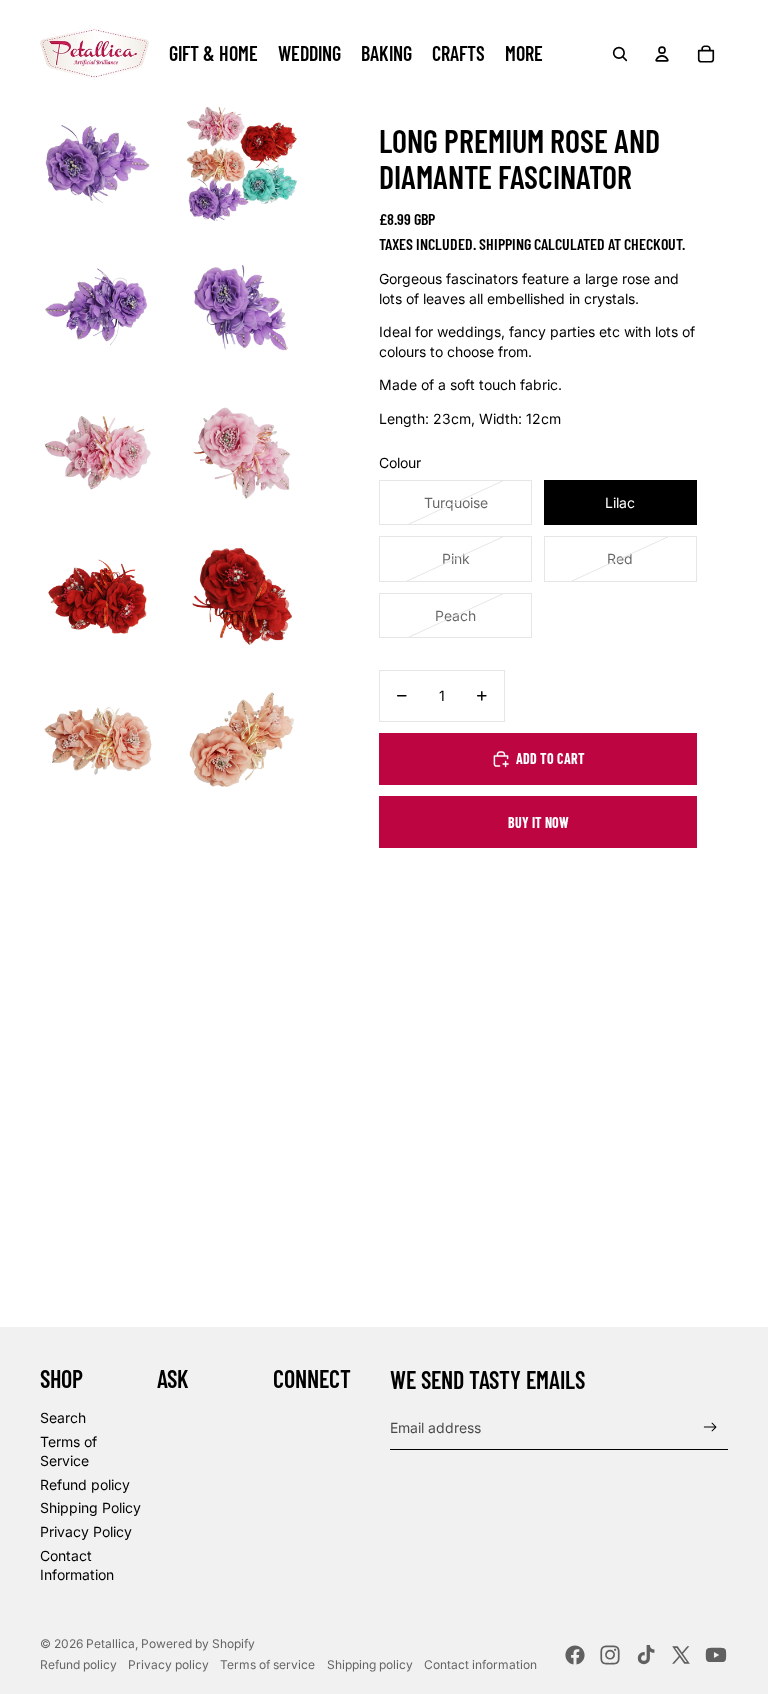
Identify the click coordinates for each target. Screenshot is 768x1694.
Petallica (110, 1643)
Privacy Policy (86, 1531)
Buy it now (538, 822)
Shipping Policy (90, 1507)
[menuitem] (524, 54)
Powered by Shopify (198, 1643)
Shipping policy (370, 1664)
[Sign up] (710, 1427)
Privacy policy (168, 1664)
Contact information (480, 1664)
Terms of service (267, 1664)
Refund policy (85, 1484)
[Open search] (620, 54)
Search (63, 1417)
